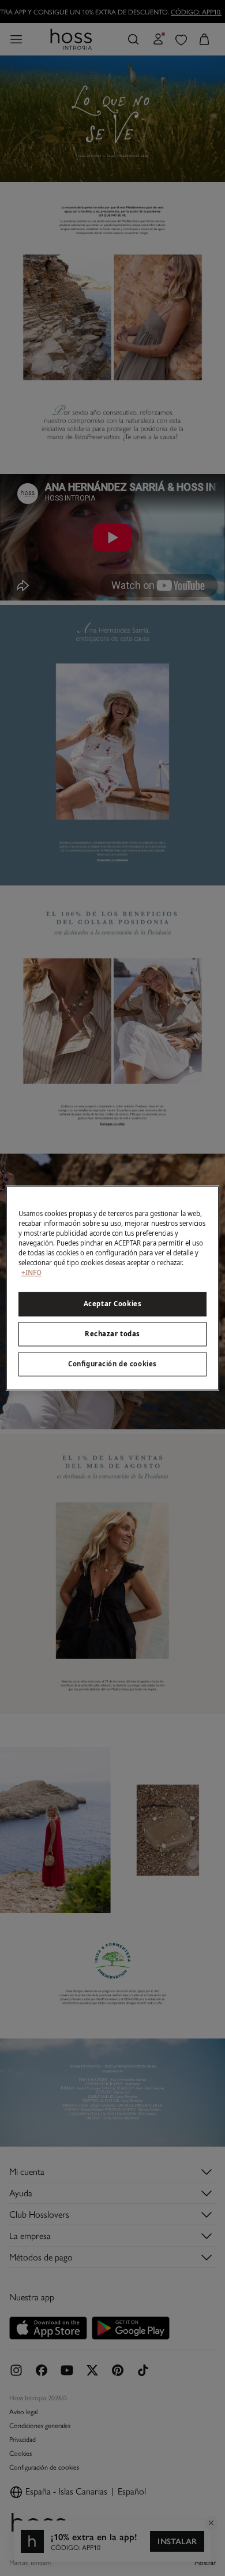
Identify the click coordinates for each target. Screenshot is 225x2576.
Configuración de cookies (112, 1364)
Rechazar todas (112, 1334)
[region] (113, 1288)
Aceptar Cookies (113, 1304)
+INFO (31, 1272)
